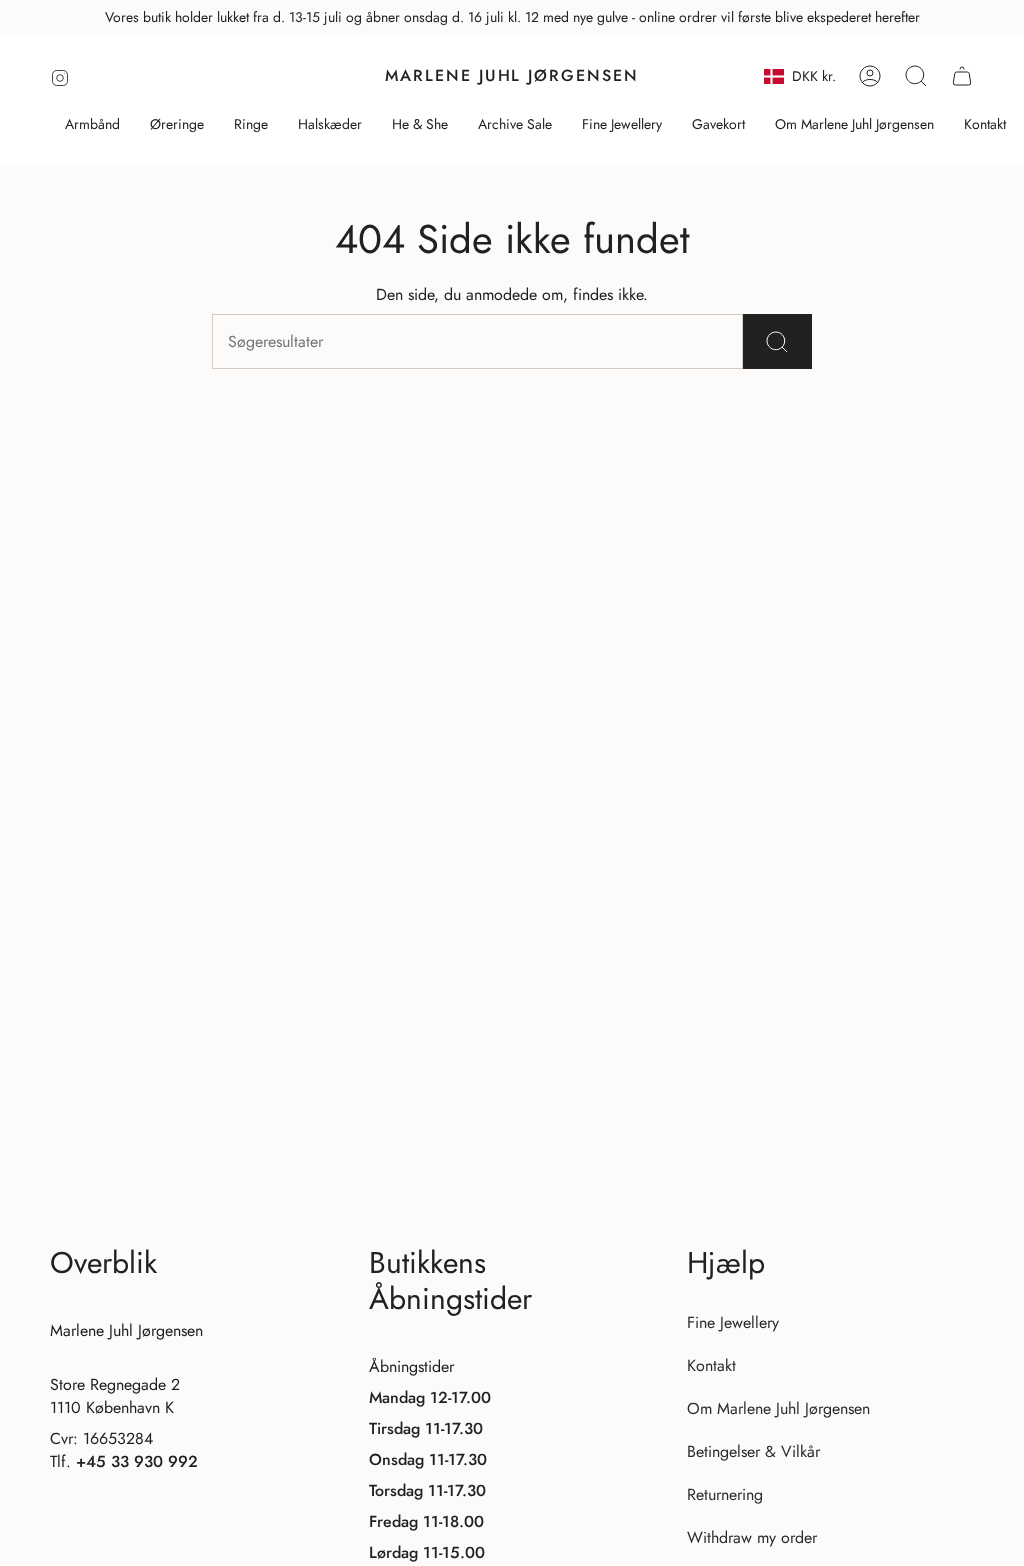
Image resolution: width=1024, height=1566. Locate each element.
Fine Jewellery (733, 1322)
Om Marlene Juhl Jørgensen (778, 1408)
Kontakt (711, 1365)
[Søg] (777, 341)
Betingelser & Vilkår (753, 1451)
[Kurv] (962, 76)
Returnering (725, 1494)
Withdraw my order (752, 1537)
